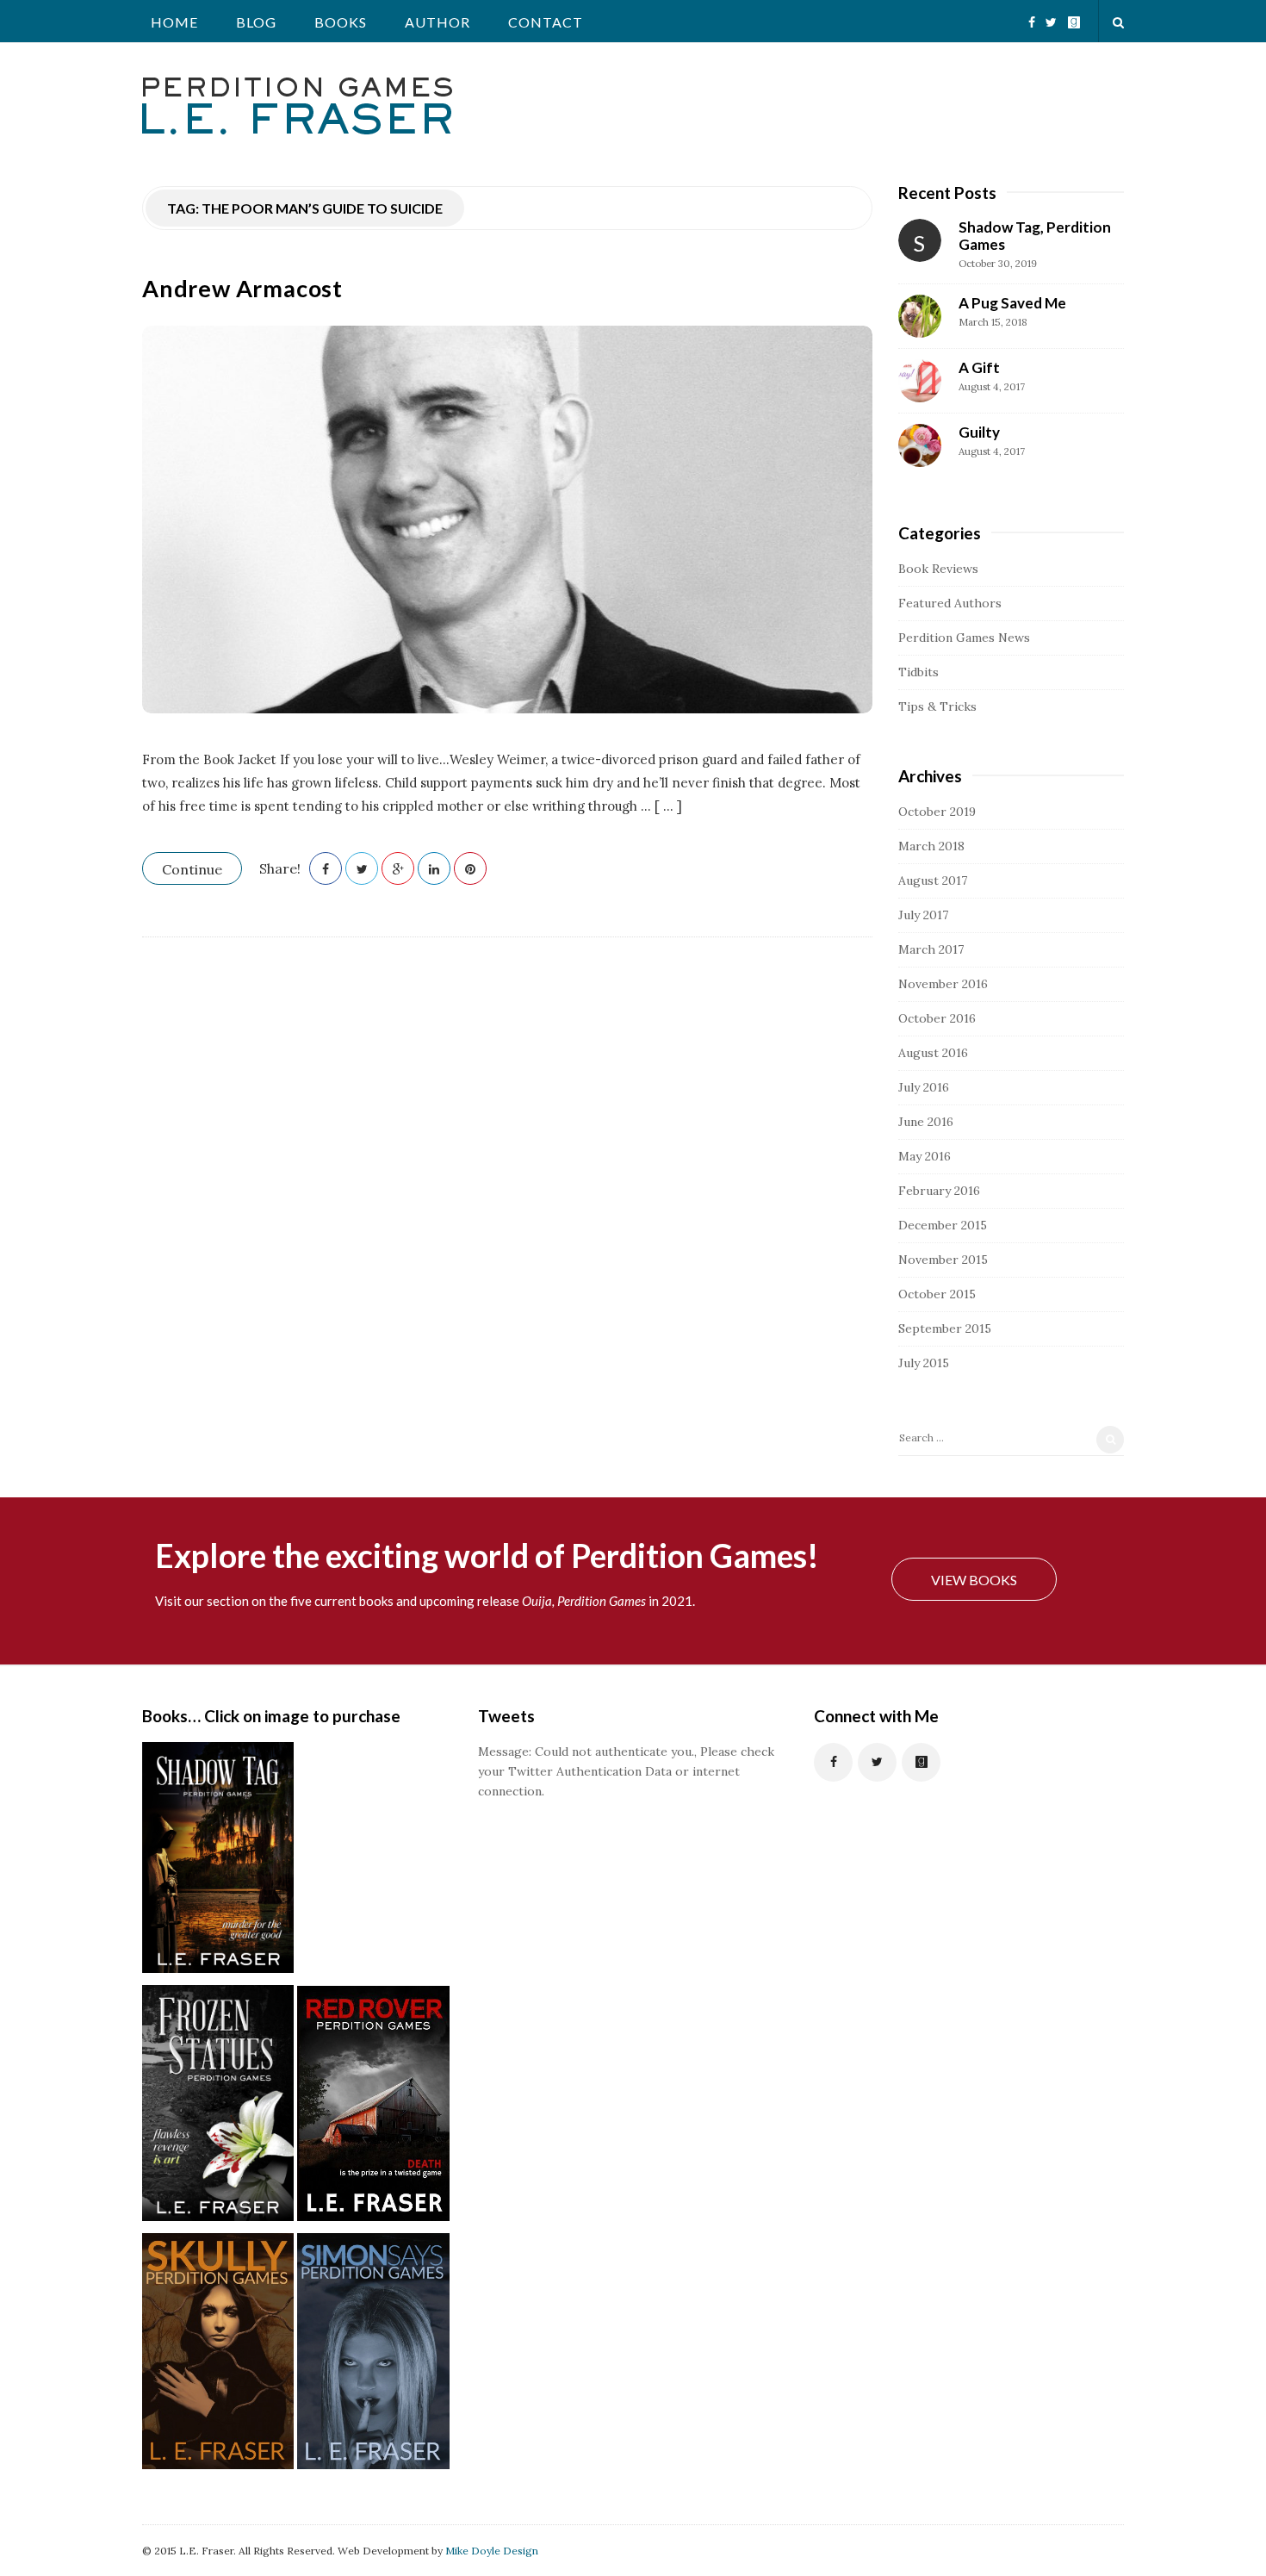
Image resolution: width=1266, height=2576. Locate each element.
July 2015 (924, 1363)
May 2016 (925, 1156)
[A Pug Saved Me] (920, 316)
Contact (546, 22)
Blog (256, 22)
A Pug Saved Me (1012, 303)
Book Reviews (938, 569)
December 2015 (943, 1225)
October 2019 (937, 812)
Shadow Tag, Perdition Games (1035, 236)
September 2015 (945, 1328)
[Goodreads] (1074, 16)
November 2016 (943, 984)
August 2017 (933, 880)
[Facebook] (1032, 16)
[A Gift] (920, 381)
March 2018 (931, 846)
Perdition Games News (964, 638)
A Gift (979, 367)
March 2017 (931, 949)
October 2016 (937, 1018)
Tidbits (918, 672)
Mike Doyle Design (492, 2551)
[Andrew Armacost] (507, 520)
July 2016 (924, 1087)
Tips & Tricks (937, 706)
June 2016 (926, 1122)
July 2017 (923, 915)
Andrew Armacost (242, 288)
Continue (192, 869)
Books (341, 22)
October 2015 (937, 1294)
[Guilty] (920, 445)
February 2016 (939, 1191)
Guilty (979, 432)
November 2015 (943, 1260)
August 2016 (933, 1053)
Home (174, 22)
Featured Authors (950, 603)
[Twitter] (1051, 16)
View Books (974, 1580)
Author (438, 22)
